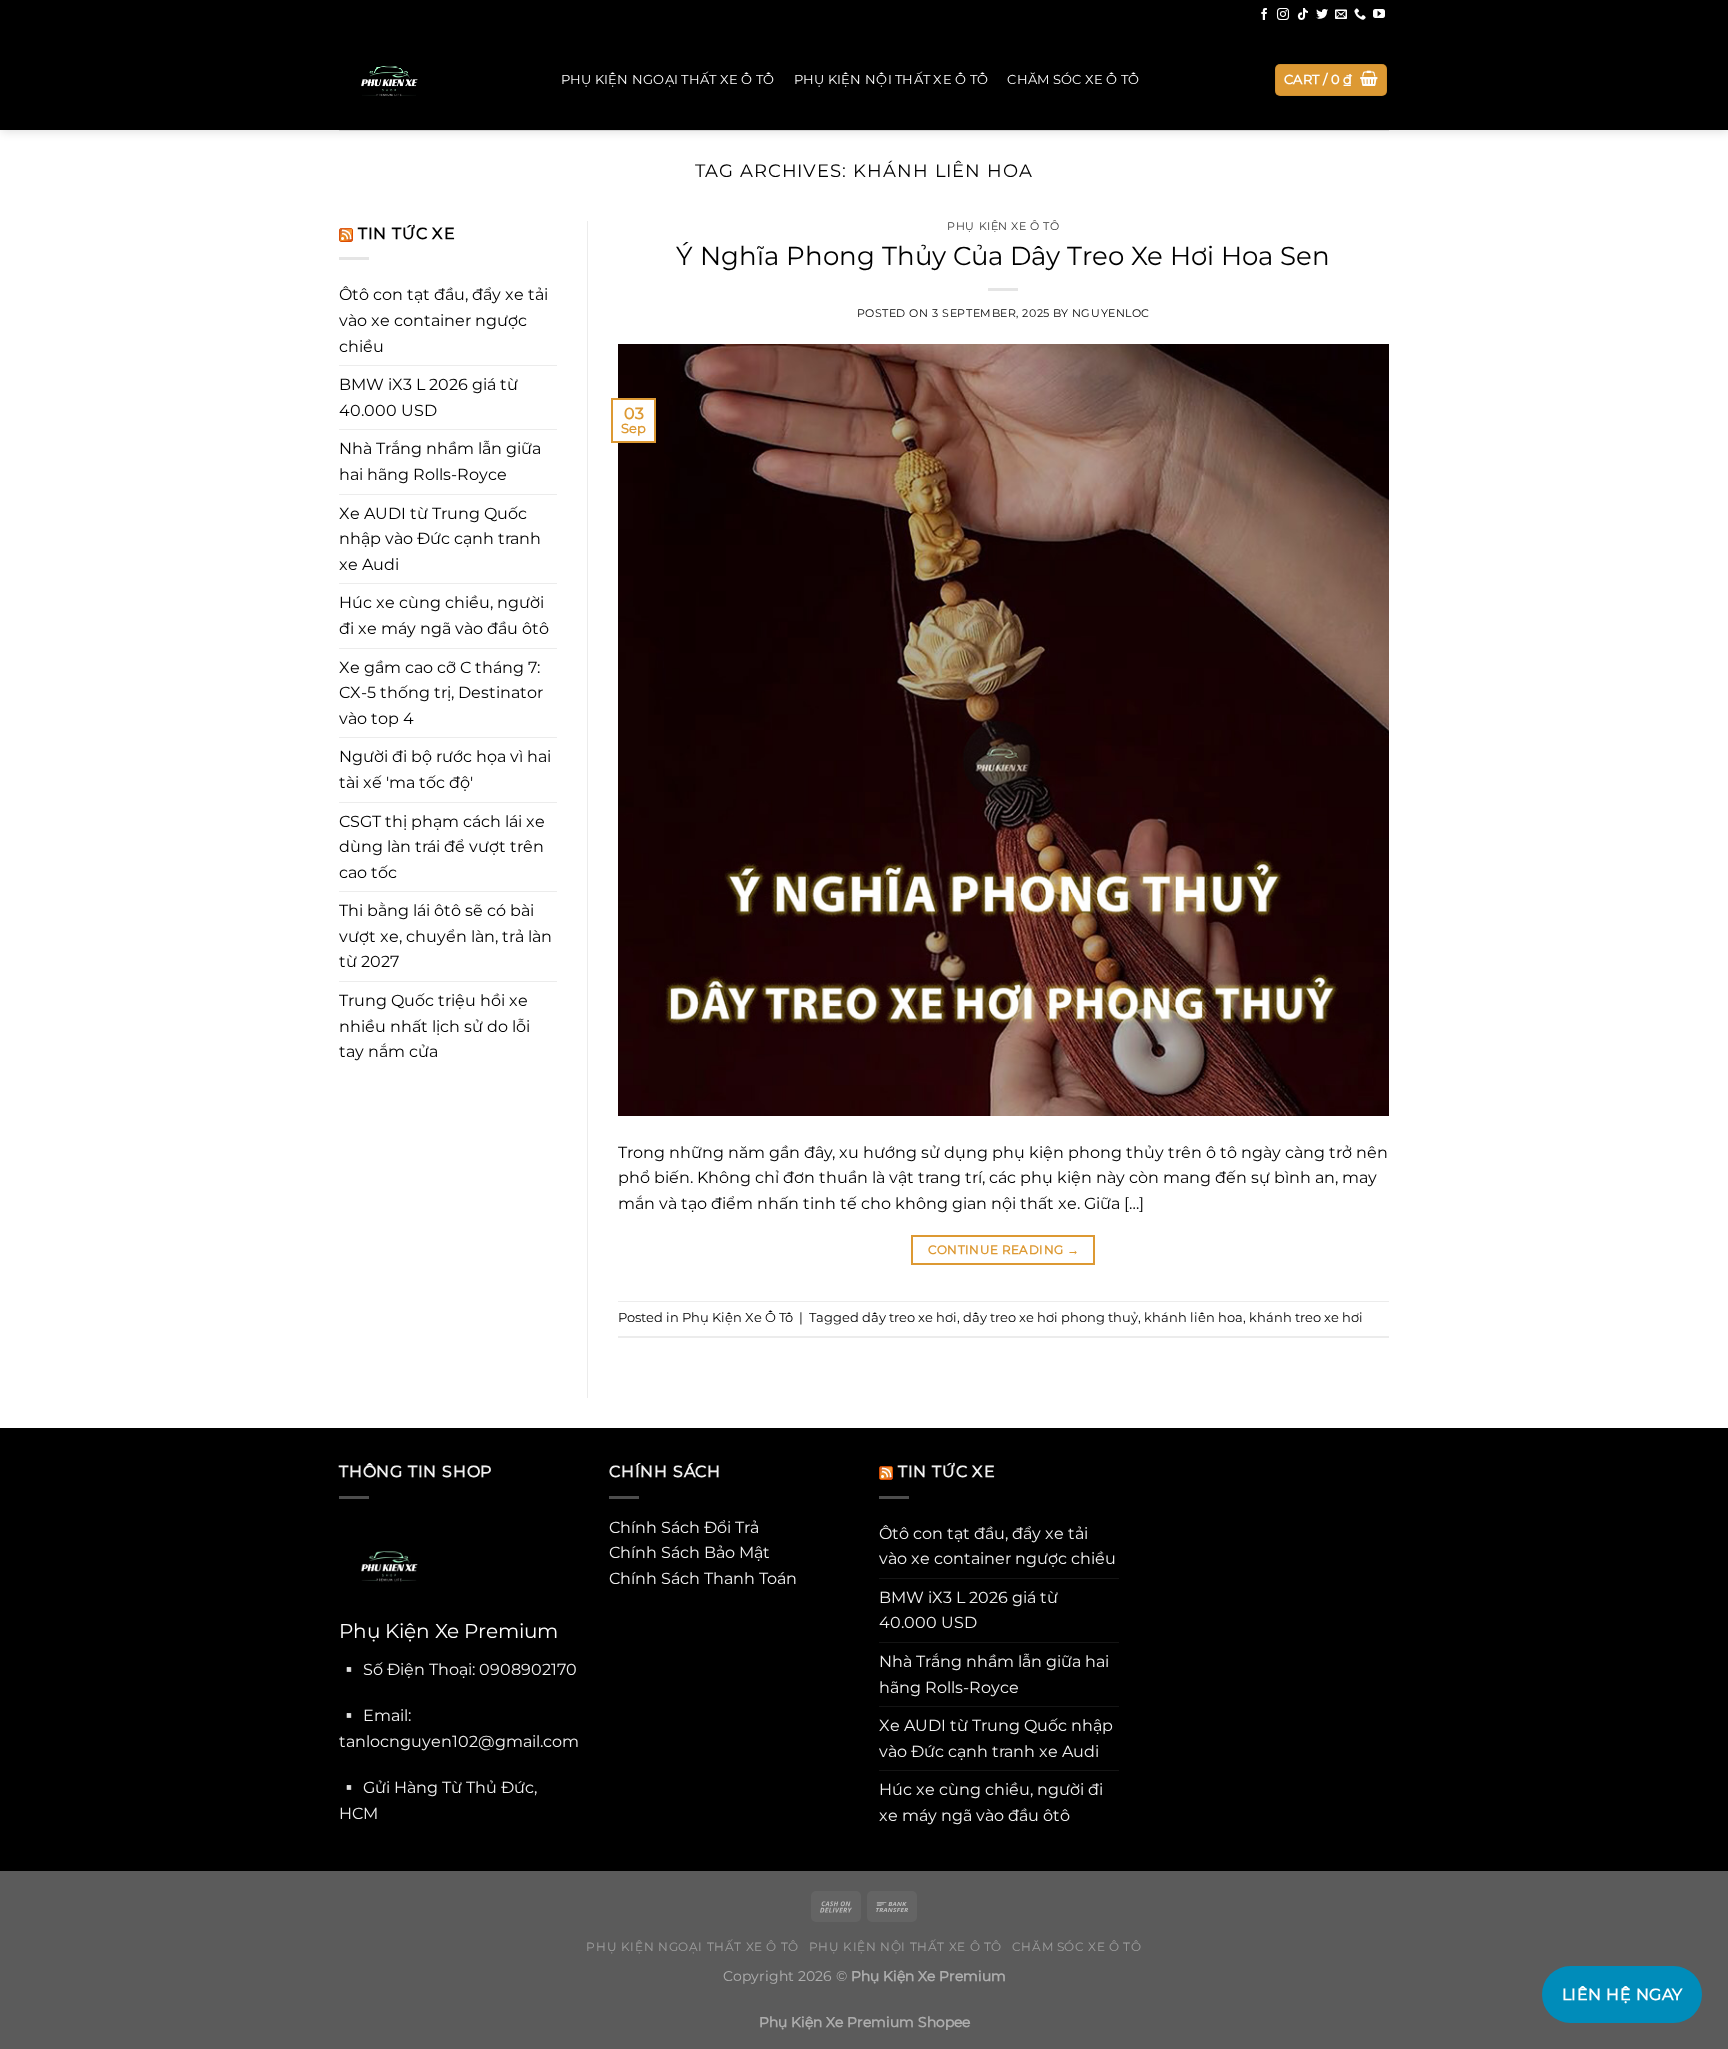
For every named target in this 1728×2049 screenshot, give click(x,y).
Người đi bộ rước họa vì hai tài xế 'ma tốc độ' (445, 769)
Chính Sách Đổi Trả (684, 1527)
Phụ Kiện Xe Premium (928, 1976)
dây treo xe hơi (909, 1317)
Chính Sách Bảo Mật (689, 1552)
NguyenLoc (1111, 313)
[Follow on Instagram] (1283, 15)
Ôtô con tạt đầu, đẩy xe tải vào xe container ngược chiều (443, 320)
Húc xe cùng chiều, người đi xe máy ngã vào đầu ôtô (444, 615)
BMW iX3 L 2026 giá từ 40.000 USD (428, 397)
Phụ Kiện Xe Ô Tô (1003, 226)
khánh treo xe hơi (1306, 1317)
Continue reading (1004, 1249)
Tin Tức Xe (407, 233)
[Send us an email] (1341, 15)
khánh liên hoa (1193, 1317)
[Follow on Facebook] (1264, 15)
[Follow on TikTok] (1303, 15)
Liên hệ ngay (1622, 1994)
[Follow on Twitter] (1322, 15)
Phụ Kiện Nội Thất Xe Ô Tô (891, 79)
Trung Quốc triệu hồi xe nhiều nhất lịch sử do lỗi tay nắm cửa (434, 1026)
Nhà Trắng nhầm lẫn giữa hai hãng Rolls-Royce (440, 461)
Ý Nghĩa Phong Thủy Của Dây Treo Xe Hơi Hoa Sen (1003, 255)
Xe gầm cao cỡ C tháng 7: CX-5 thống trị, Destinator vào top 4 (441, 693)
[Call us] (1360, 15)
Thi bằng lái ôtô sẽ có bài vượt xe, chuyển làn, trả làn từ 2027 (445, 936)
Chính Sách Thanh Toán (703, 1578)
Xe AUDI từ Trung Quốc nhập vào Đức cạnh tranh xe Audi (440, 539)
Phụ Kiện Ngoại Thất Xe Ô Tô (668, 79)
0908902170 (528, 1669)
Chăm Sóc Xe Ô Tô (1073, 79)
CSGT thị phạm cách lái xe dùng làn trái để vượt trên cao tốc (442, 847)
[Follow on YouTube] (1379, 15)
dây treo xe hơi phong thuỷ (1050, 1317)
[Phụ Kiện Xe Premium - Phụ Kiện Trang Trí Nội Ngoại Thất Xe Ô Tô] (430, 80)
